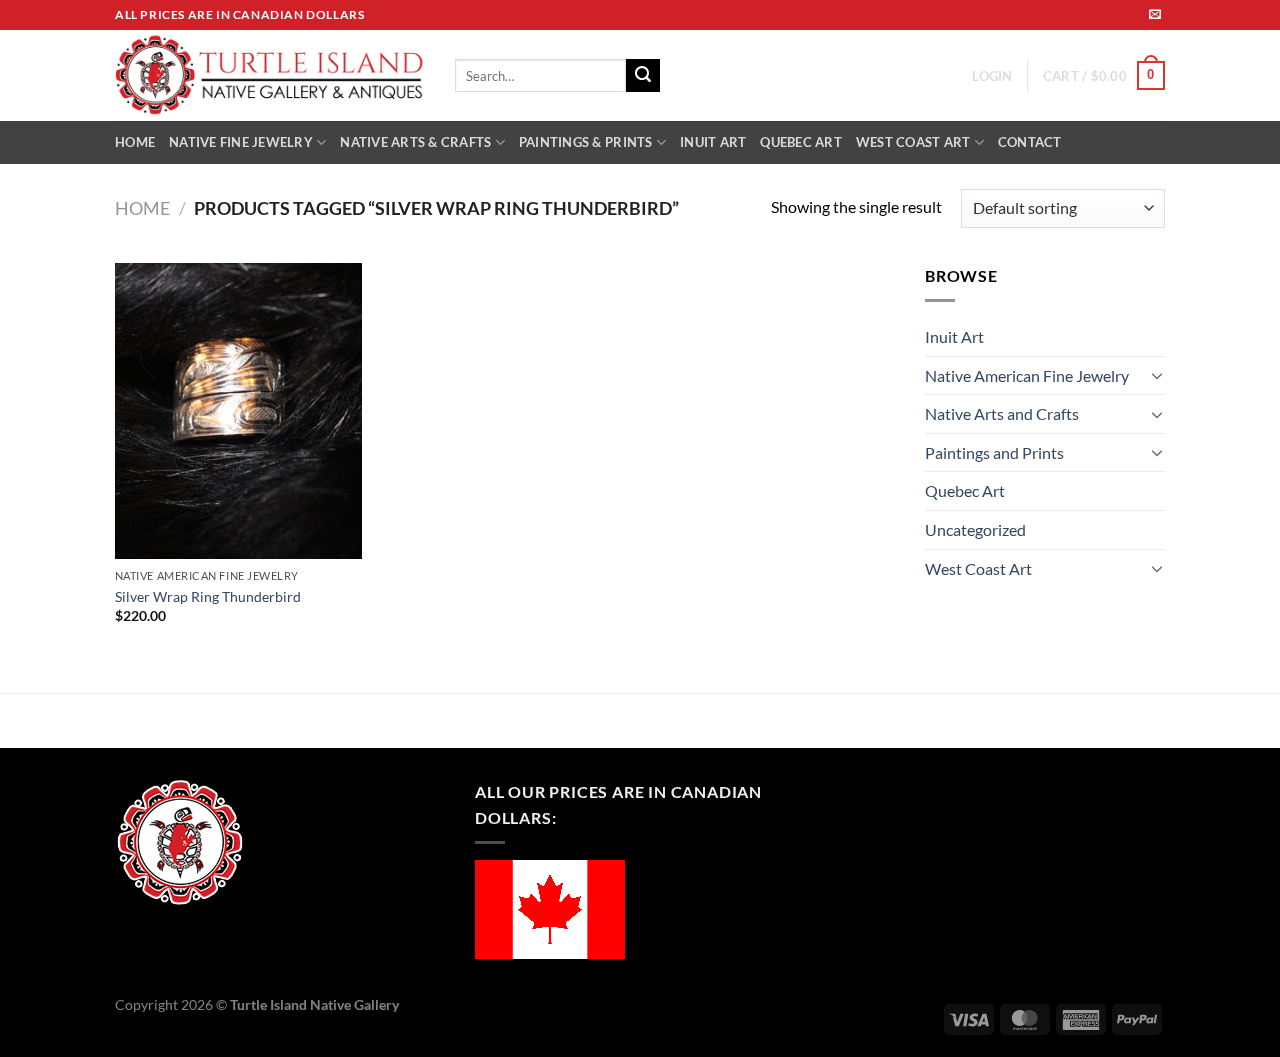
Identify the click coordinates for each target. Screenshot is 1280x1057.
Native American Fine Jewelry (1027, 375)
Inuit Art (954, 336)
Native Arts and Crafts (1002, 413)
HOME (135, 142)
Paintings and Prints (994, 452)
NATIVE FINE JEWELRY (241, 142)
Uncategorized (975, 529)
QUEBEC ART (801, 142)
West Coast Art (978, 568)
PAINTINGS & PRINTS (586, 142)
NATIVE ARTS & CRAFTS (415, 142)
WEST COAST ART (913, 142)
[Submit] (643, 76)
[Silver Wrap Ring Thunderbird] (238, 411)
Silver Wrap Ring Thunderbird (208, 596)
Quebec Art (965, 490)
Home (142, 208)
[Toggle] (1157, 375)
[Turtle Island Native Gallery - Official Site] (270, 76)
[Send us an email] (1155, 15)
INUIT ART (713, 142)
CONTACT (1030, 142)
